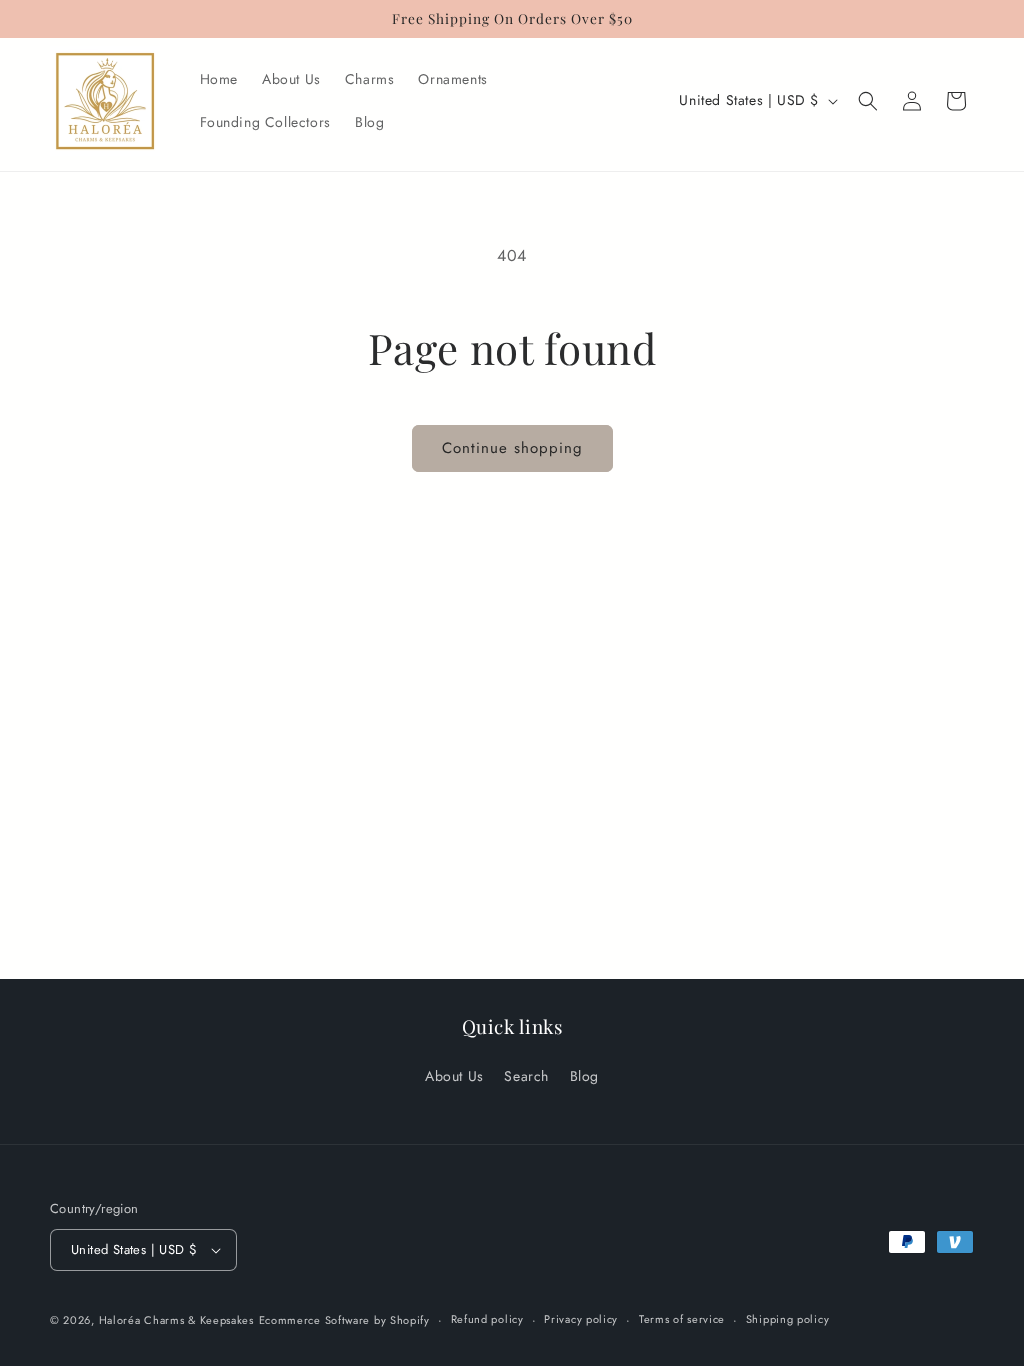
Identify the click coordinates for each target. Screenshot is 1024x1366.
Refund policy (487, 1319)
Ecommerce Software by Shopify (344, 1320)
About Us (454, 1076)
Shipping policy (788, 1319)
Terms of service (682, 1319)
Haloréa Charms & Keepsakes (176, 1320)
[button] (868, 101)
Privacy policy (581, 1319)
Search (526, 1076)
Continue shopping (512, 448)
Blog (584, 1076)
